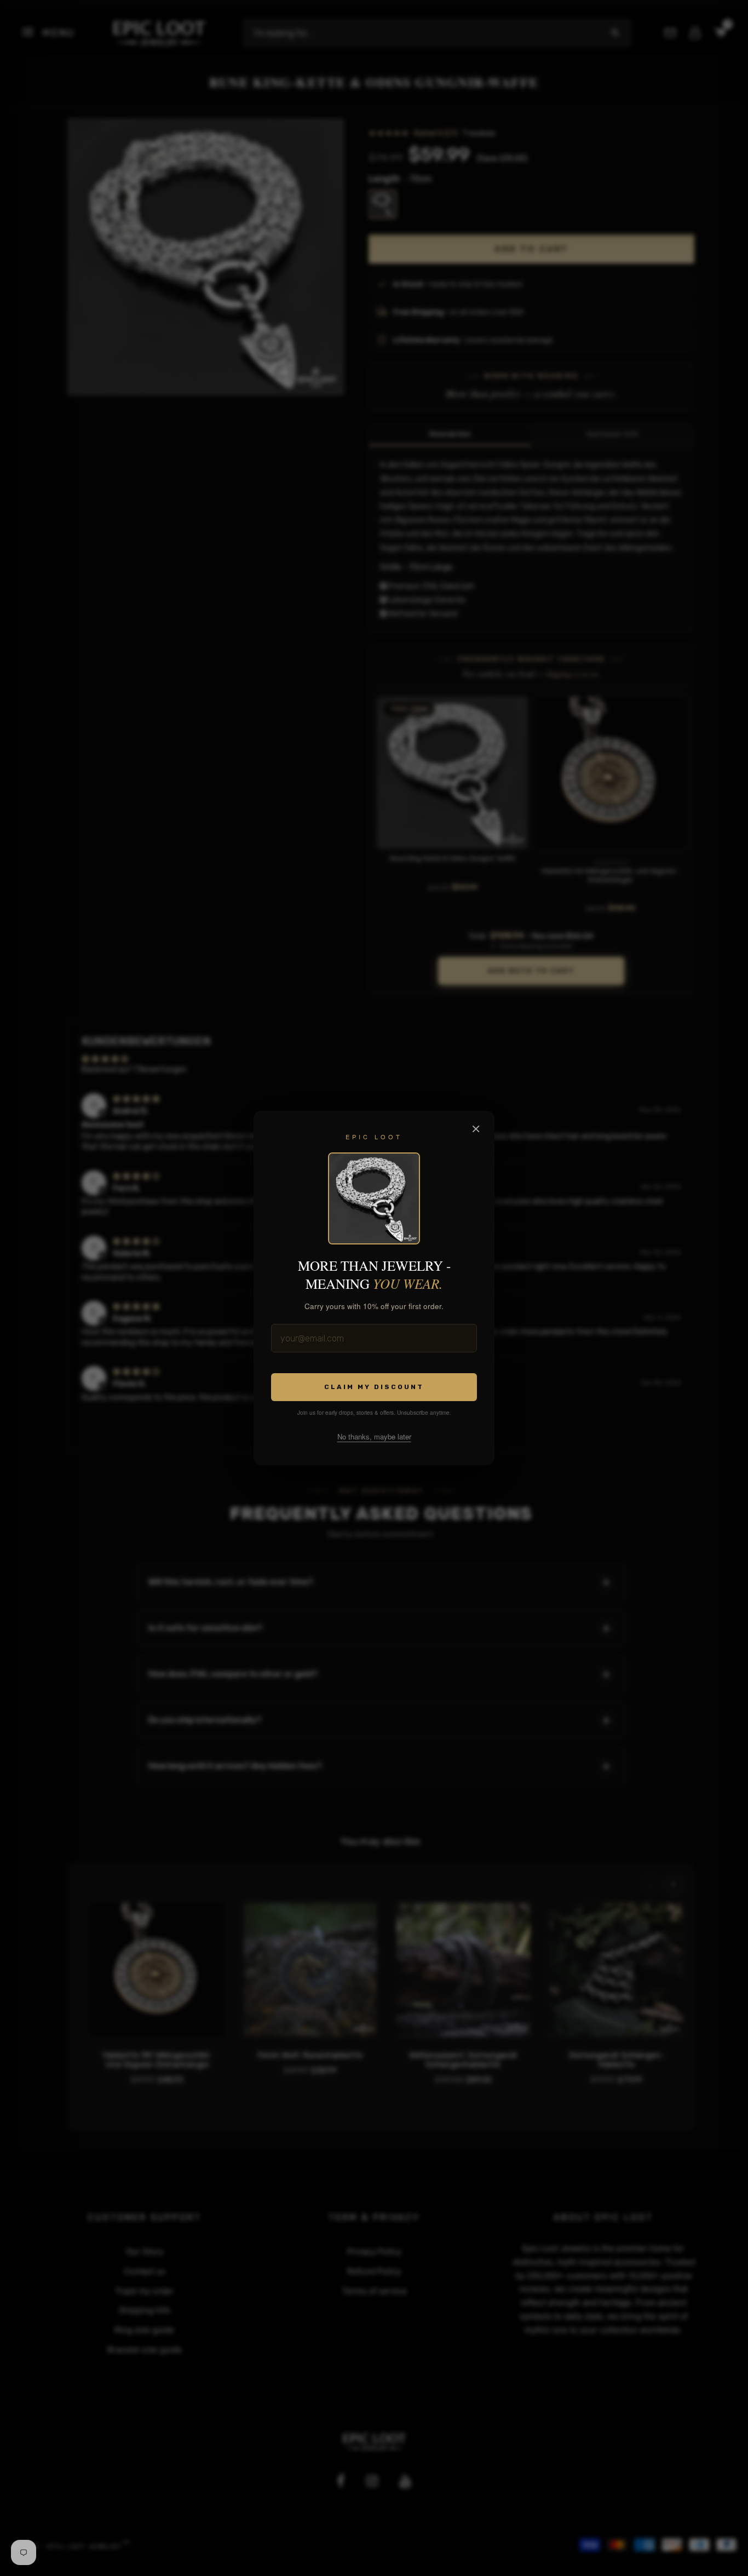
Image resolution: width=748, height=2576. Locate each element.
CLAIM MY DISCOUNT (374, 1387)
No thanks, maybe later (374, 1436)
